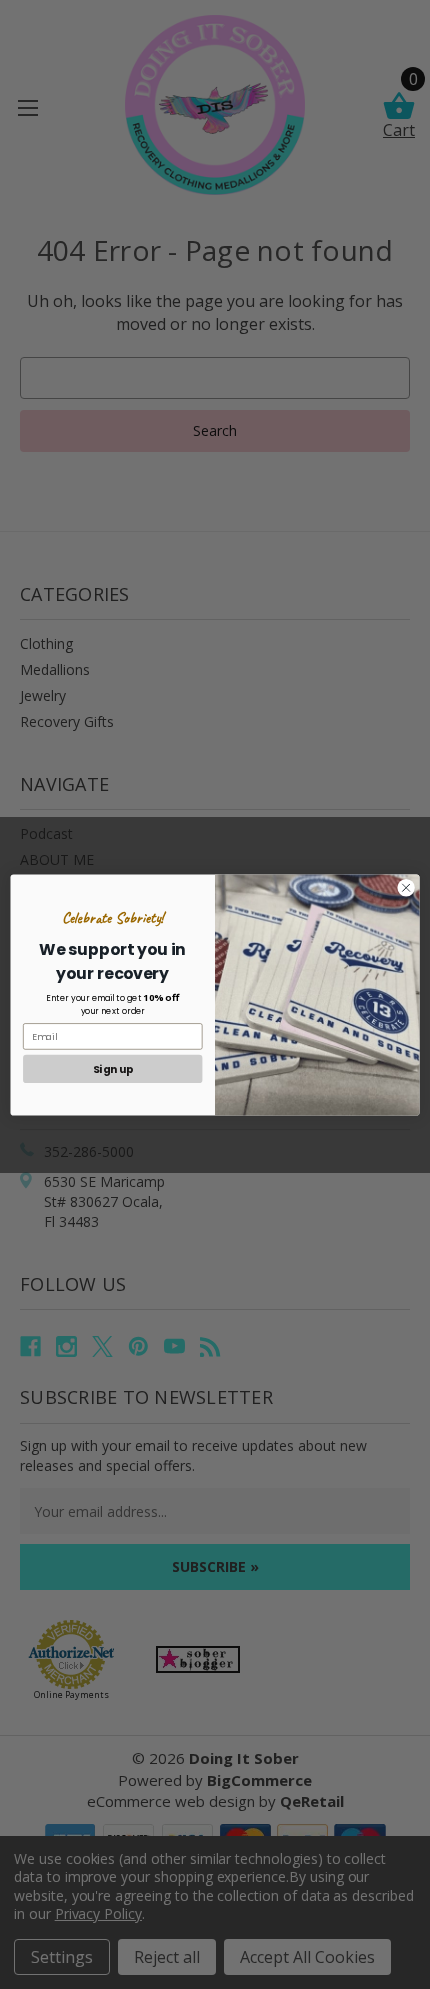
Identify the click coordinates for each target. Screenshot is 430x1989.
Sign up (113, 1068)
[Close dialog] (406, 887)
